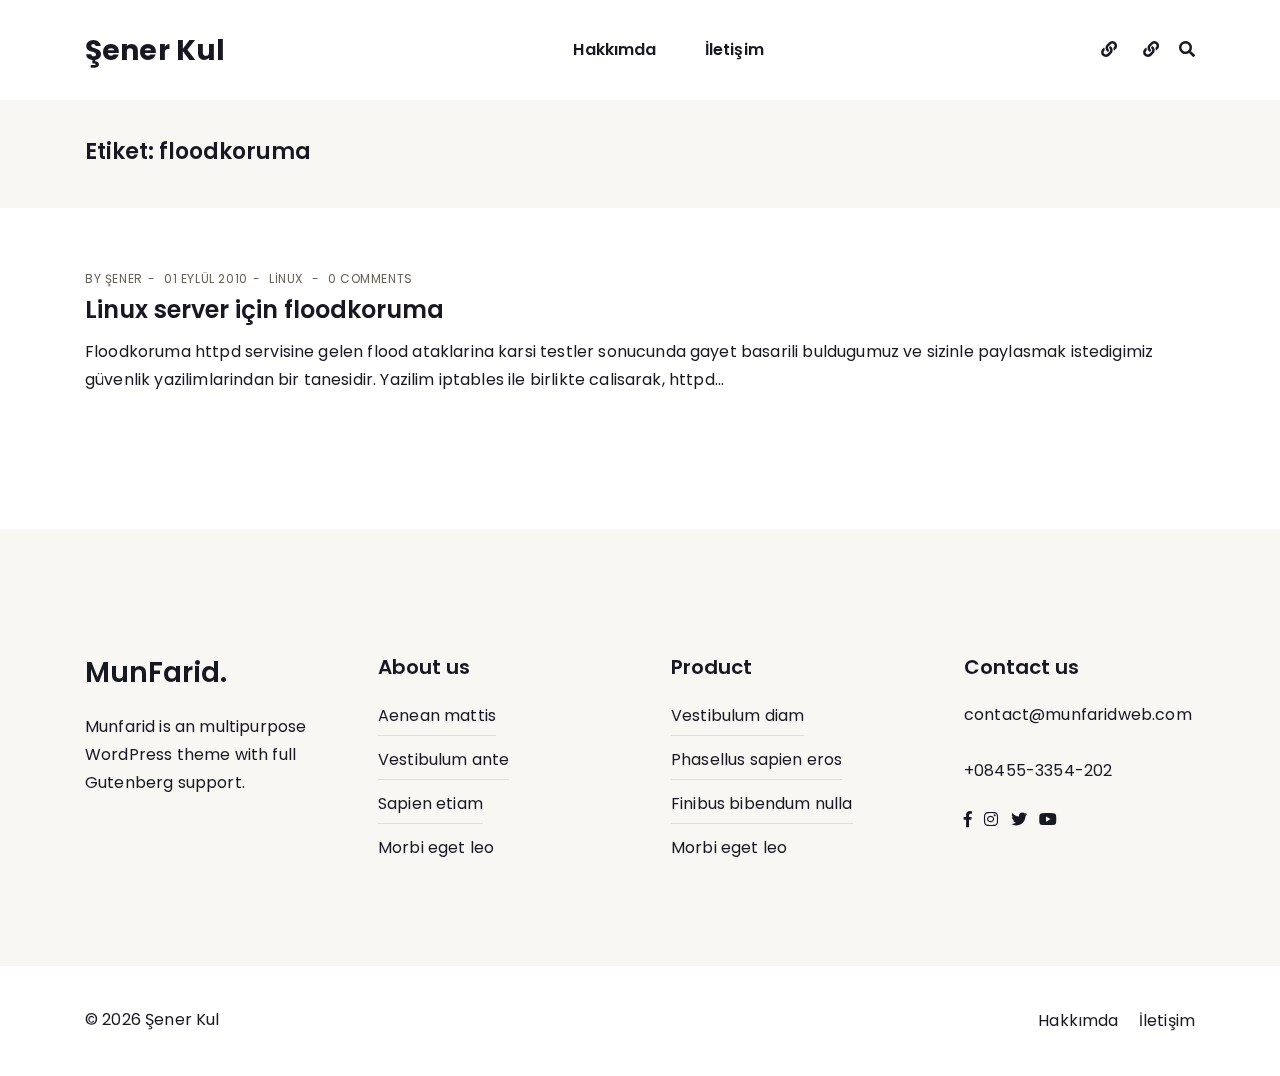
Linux (286, 278)
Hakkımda (614, 49)
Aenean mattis (437, 715)
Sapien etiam (430, 803)
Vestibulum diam (737, 715)
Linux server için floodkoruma (264, 309)
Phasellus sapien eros (756, 759)
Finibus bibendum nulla (762, 803)
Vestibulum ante (443, 759)
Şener (124, 278)
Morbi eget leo (436, 847)
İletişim (734, 49)
